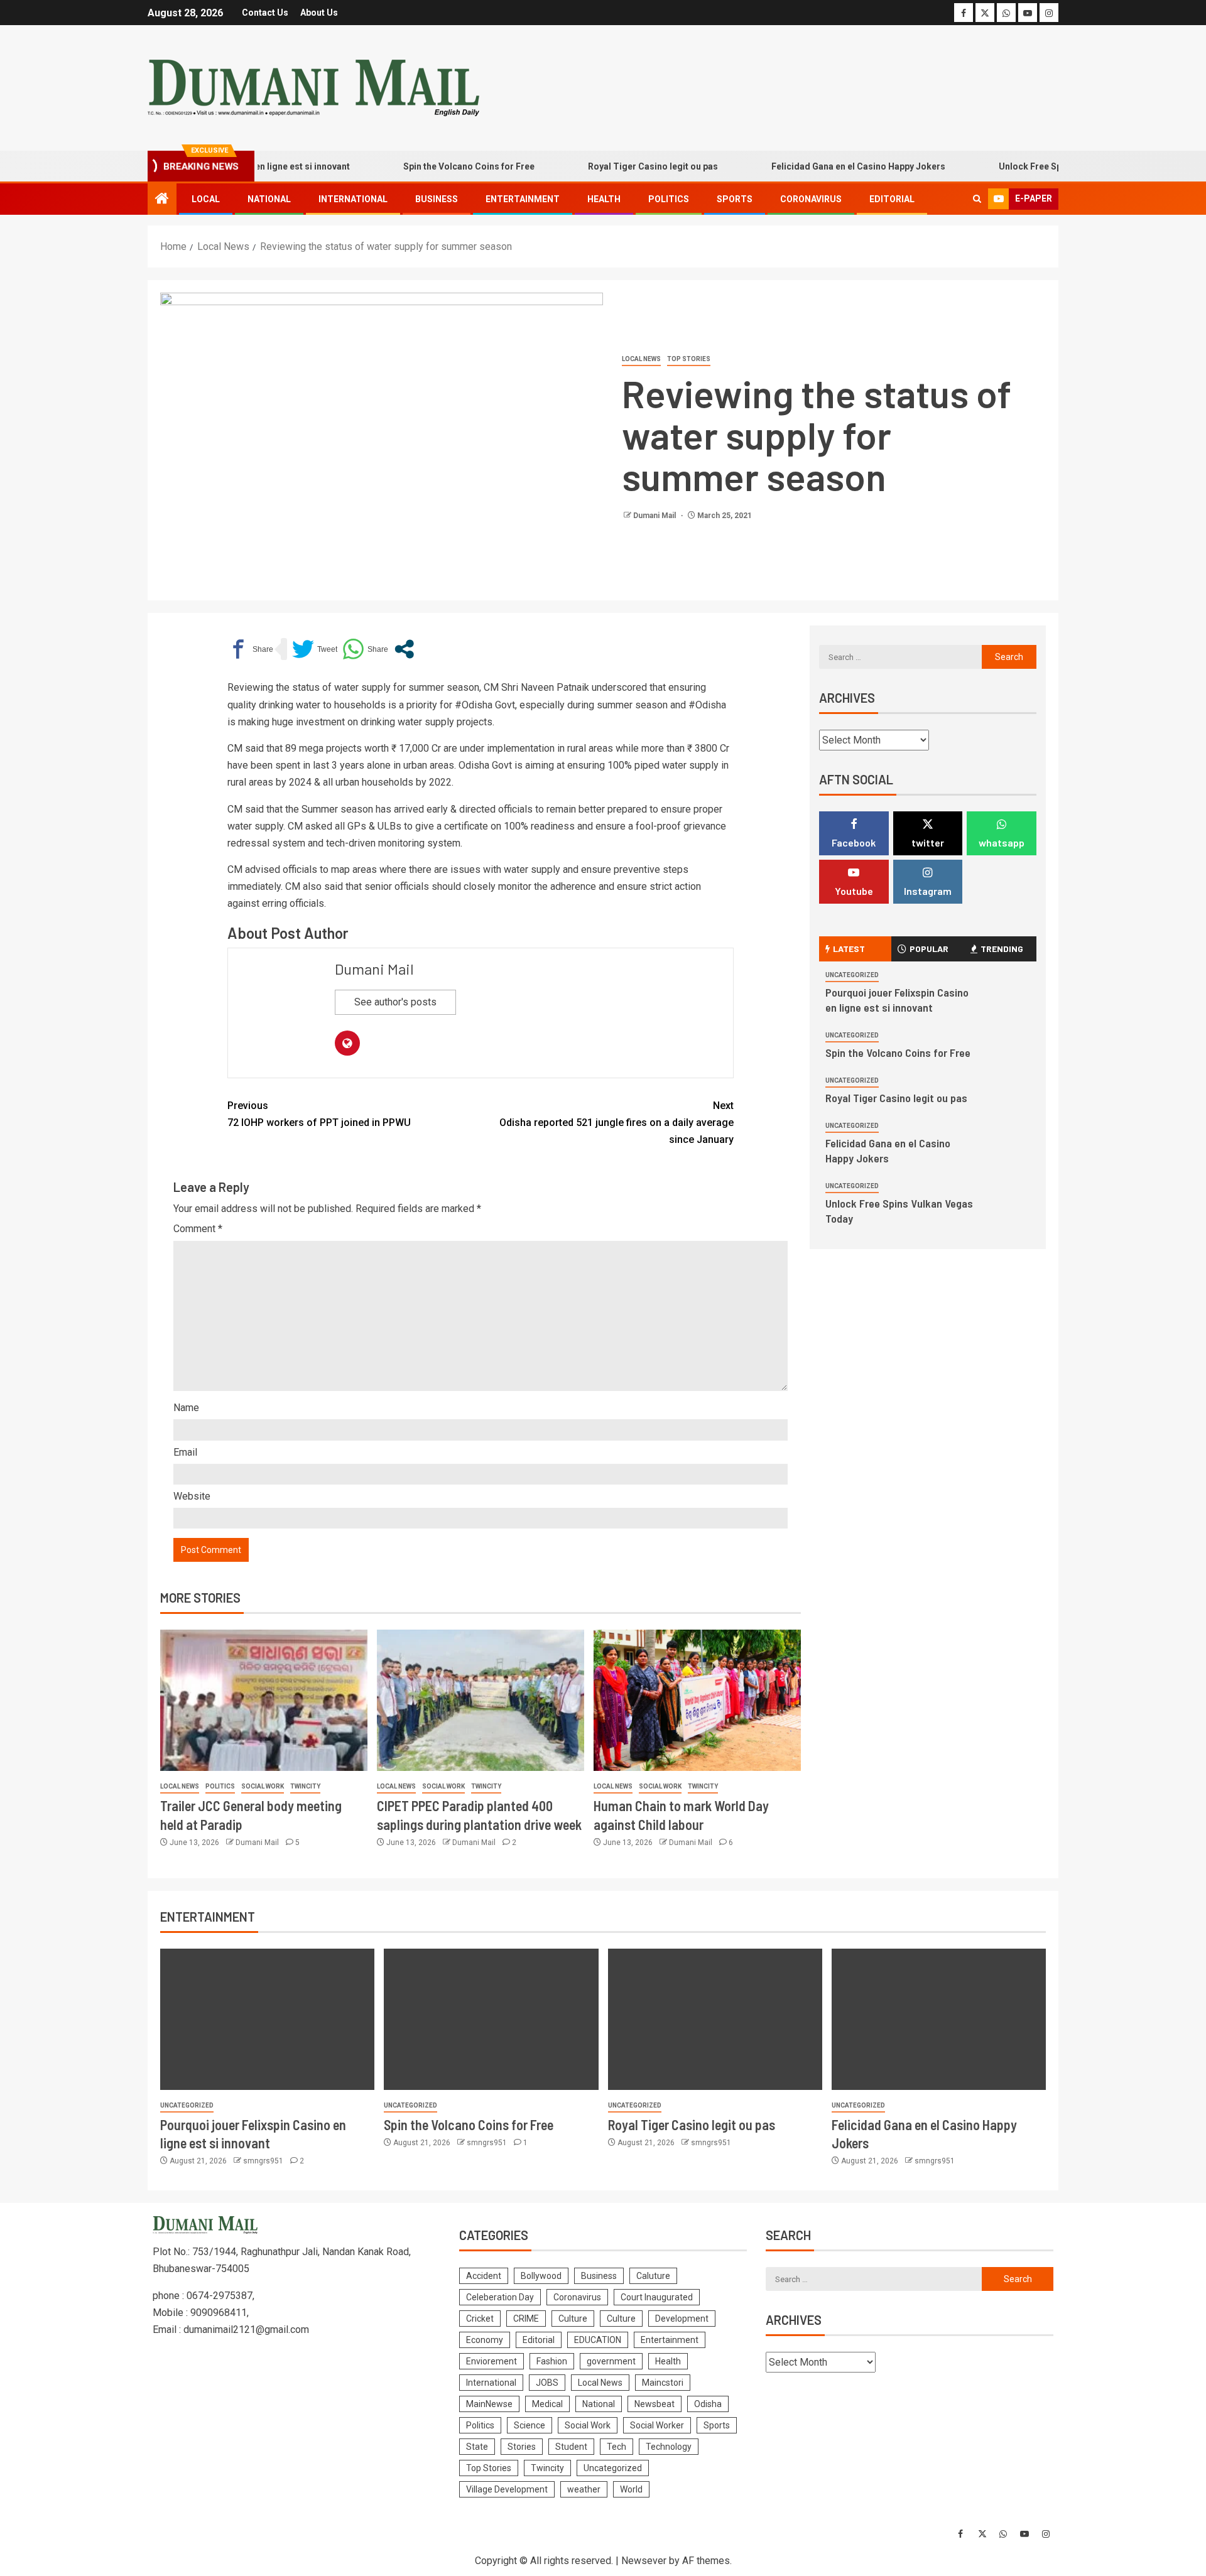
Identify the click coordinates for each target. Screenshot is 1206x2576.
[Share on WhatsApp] (365, 649)
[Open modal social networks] (404, 649)
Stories (522, 2447)
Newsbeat (655, 2404)
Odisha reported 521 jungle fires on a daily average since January (617, 1123)
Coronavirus (811, 199)
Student (571, 2447)
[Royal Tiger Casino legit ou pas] (715, 2019)
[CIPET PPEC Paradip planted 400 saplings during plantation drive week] (481, 1700)
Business (437, 199)
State (477, 2447)
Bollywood (541, 2276)
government (611, 2361)
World (631, 2489)
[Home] (162, 200)
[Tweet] (315, 649)
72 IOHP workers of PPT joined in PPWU (319, 1114)
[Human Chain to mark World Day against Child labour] (697, 1700)
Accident (484, 2276)
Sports (735, 199)
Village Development (507, 2489)
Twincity (305, 1786)
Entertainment (523, 199)
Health (604, 199)
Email (185, 1452)
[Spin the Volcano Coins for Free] (491, 2019)
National (269, 199)
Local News (641, 359)
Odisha (708, 2404)
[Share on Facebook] (250, 649)
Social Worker (657, 2425)
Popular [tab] (929, 949)
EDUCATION (598, 2340)
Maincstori (663, 2383)
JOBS (547, 2383)
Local (206, 199)
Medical (547, 2404)
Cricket (480, 2319)
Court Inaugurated (657, 2297)
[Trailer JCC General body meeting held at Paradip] (264, 1700)
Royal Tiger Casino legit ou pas (611, 166)
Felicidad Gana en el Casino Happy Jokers (816, 166)
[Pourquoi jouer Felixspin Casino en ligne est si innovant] (267, 2019)
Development (682, 2319)
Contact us (265, 13)
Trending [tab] (1002, 949)
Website (192, 1496)
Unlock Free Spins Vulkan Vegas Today (1038, 166)
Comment (198, 1229)
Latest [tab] (849, 949)
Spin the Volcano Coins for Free (427, 166)
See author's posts (395, 1002)
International (353, 199)
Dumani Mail (655, 516)
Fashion (552, 2361)
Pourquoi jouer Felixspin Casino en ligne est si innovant (897, 1000)
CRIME (526, 2319)
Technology (669, 2447)
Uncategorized (852, 975)
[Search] (977, 199)
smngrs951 (264, 2161)
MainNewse (489, 2404)
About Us (319, 13)
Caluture (653, 2276)
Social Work (263, 1786)
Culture (573, 2319)
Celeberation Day (500, 2297)
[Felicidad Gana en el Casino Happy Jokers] (939, 2019)
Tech (617, 2447)
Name (186, 1408)
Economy (485, 2340)
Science (530, 2425)
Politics (669, 199)
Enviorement (492, 2361)
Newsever (644, 2561)
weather (584, 2489)
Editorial (892, 199)
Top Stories (689, 359)
